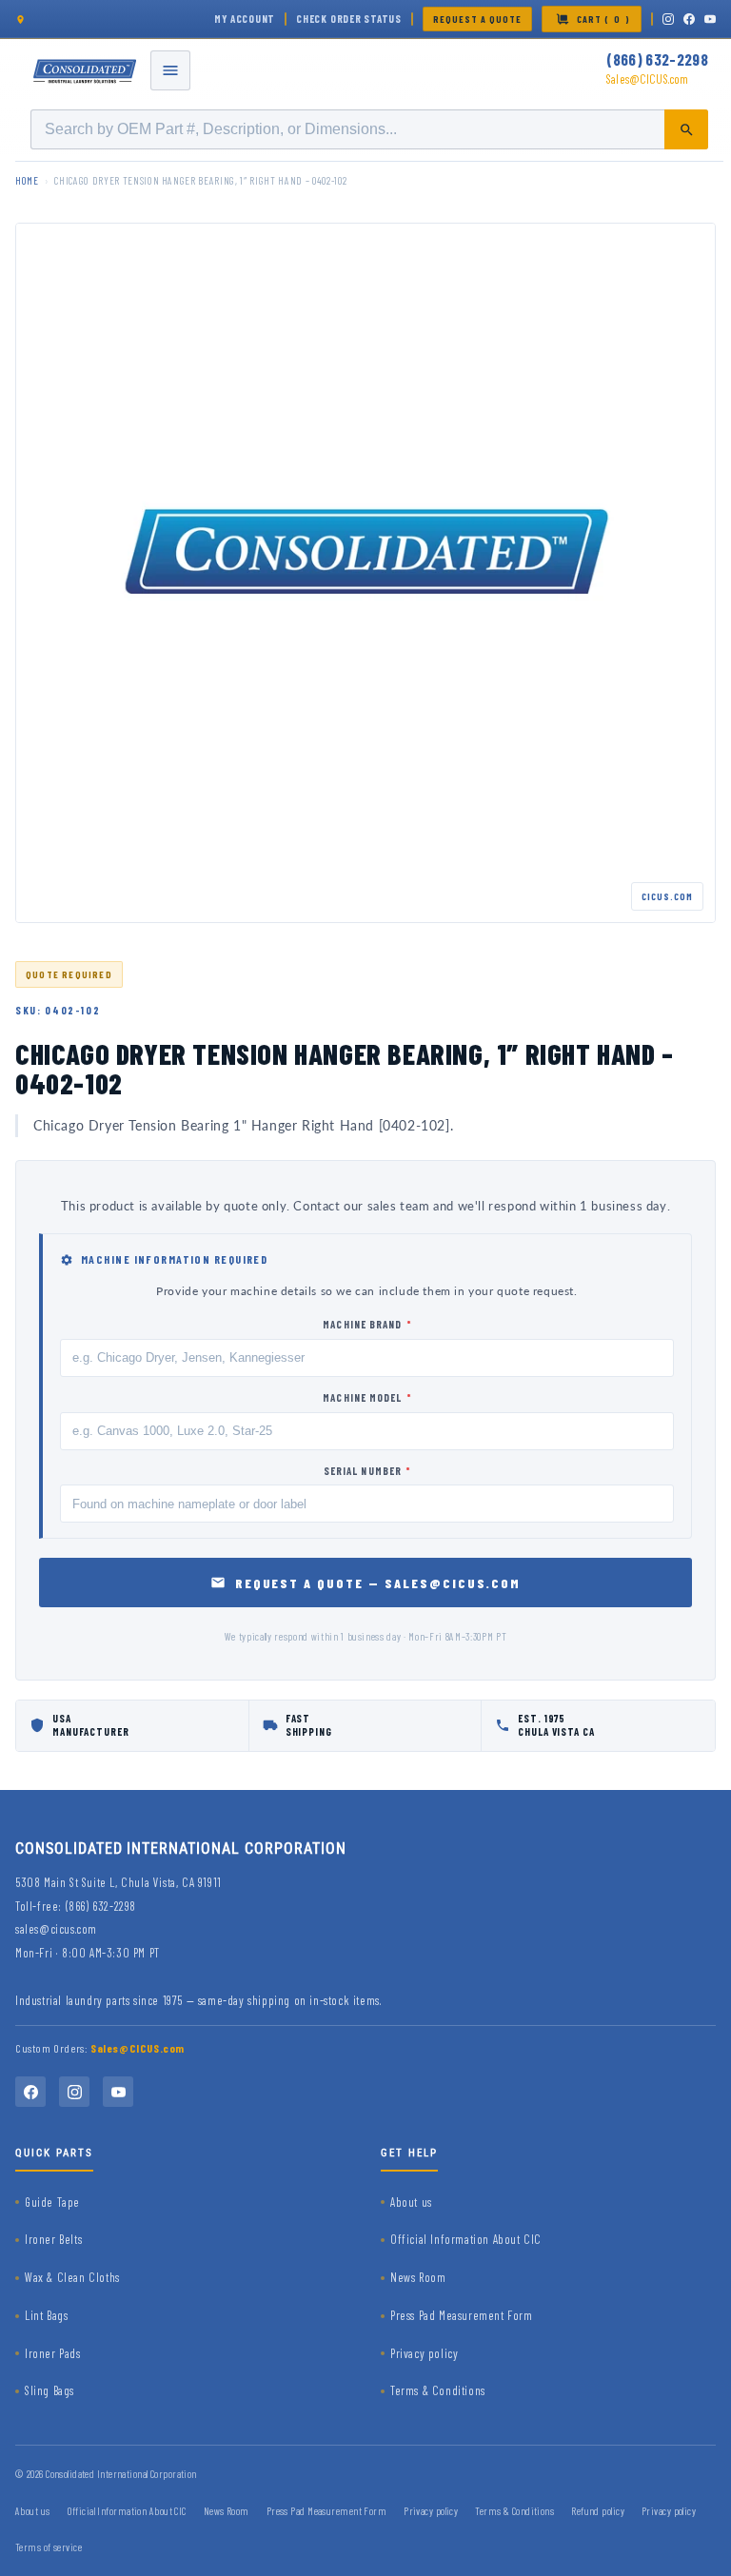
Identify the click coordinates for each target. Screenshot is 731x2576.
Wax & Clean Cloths (72, 2277)
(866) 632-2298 (657, 59)
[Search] (686, 129)
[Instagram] (668, 19)
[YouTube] (710, 19)
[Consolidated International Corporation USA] (86, 70)
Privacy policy (424, 2353)
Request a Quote (477, 19)
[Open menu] (170, 70)
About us (411, 2202)
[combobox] (369, 129)
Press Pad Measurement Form (462, 2315)
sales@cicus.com (56, 1929)
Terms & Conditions (438, 2390)
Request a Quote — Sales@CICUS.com (378, 1583)
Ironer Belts (53, 2239)
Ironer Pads (53, 2353)
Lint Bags (46, 2315)
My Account (245, 19)
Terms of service (49, 2547)
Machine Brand (367, 1324)
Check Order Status (349, 19)
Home (27, 180)
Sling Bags (49, 2390)
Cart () (603, 19)
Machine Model (367, 1397)
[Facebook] (689, 19)
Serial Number (367, 1471)
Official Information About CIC (466, 2239)
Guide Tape (52, 2202)
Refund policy (598, 2511)
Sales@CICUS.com (647, 79)
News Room (418, 2277)
